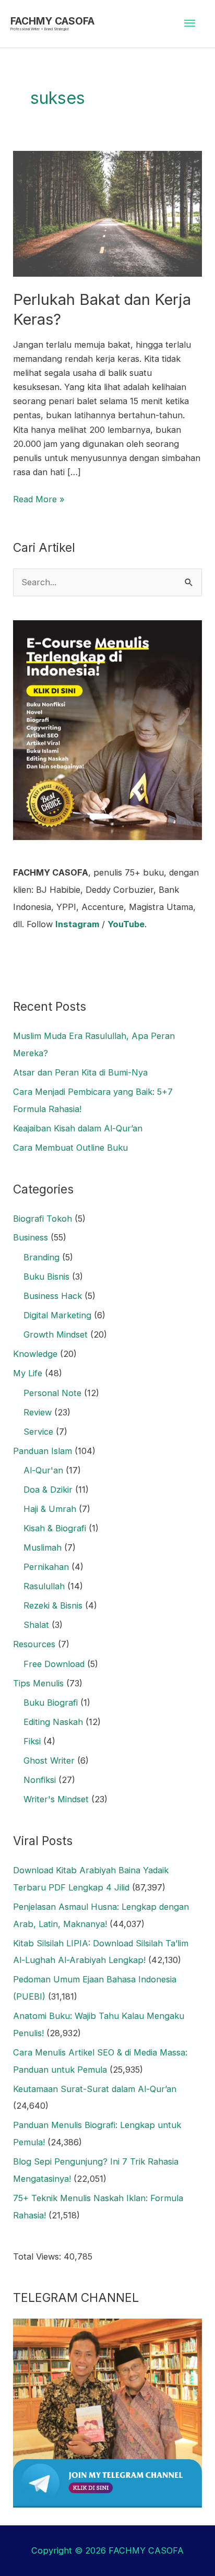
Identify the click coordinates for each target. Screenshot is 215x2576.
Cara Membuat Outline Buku (70, 1148)
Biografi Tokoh (43, 1219)
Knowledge (35, 1354)
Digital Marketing (57, 1315)
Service (38, 1432)
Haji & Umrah (50, 1509)
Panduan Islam (43, 1451)
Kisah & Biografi (55, 1528)
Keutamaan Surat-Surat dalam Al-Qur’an (95, 2089)
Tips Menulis (38, 1683)
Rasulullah (44, 1586)
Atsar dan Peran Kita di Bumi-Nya (80, 1072)
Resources (34, 1644)
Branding (41, 1257)
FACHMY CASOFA (52, 21)
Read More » (39, 498)
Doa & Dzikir (48, 1490)
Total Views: (38, 2256)
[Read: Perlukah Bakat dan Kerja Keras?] (107, 213)
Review (38, 1412)
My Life (28, 1373)
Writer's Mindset (56, 1799)
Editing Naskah (53, 1722)
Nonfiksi (40, 1780)
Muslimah (43, 1547)
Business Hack (53, 1296)
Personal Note (52, 1393)
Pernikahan (46, 1567)
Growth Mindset (56, 1334)
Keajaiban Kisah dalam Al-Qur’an (78, 1128)
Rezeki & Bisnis (53, 1605)
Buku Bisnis (46, 1277)
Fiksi (32, 1741)
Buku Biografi (51, 1703)
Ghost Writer (49, 1760)
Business (31, 1237)
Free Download (54, 1664)
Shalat (36, 1625)
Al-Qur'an (43, 1470)
